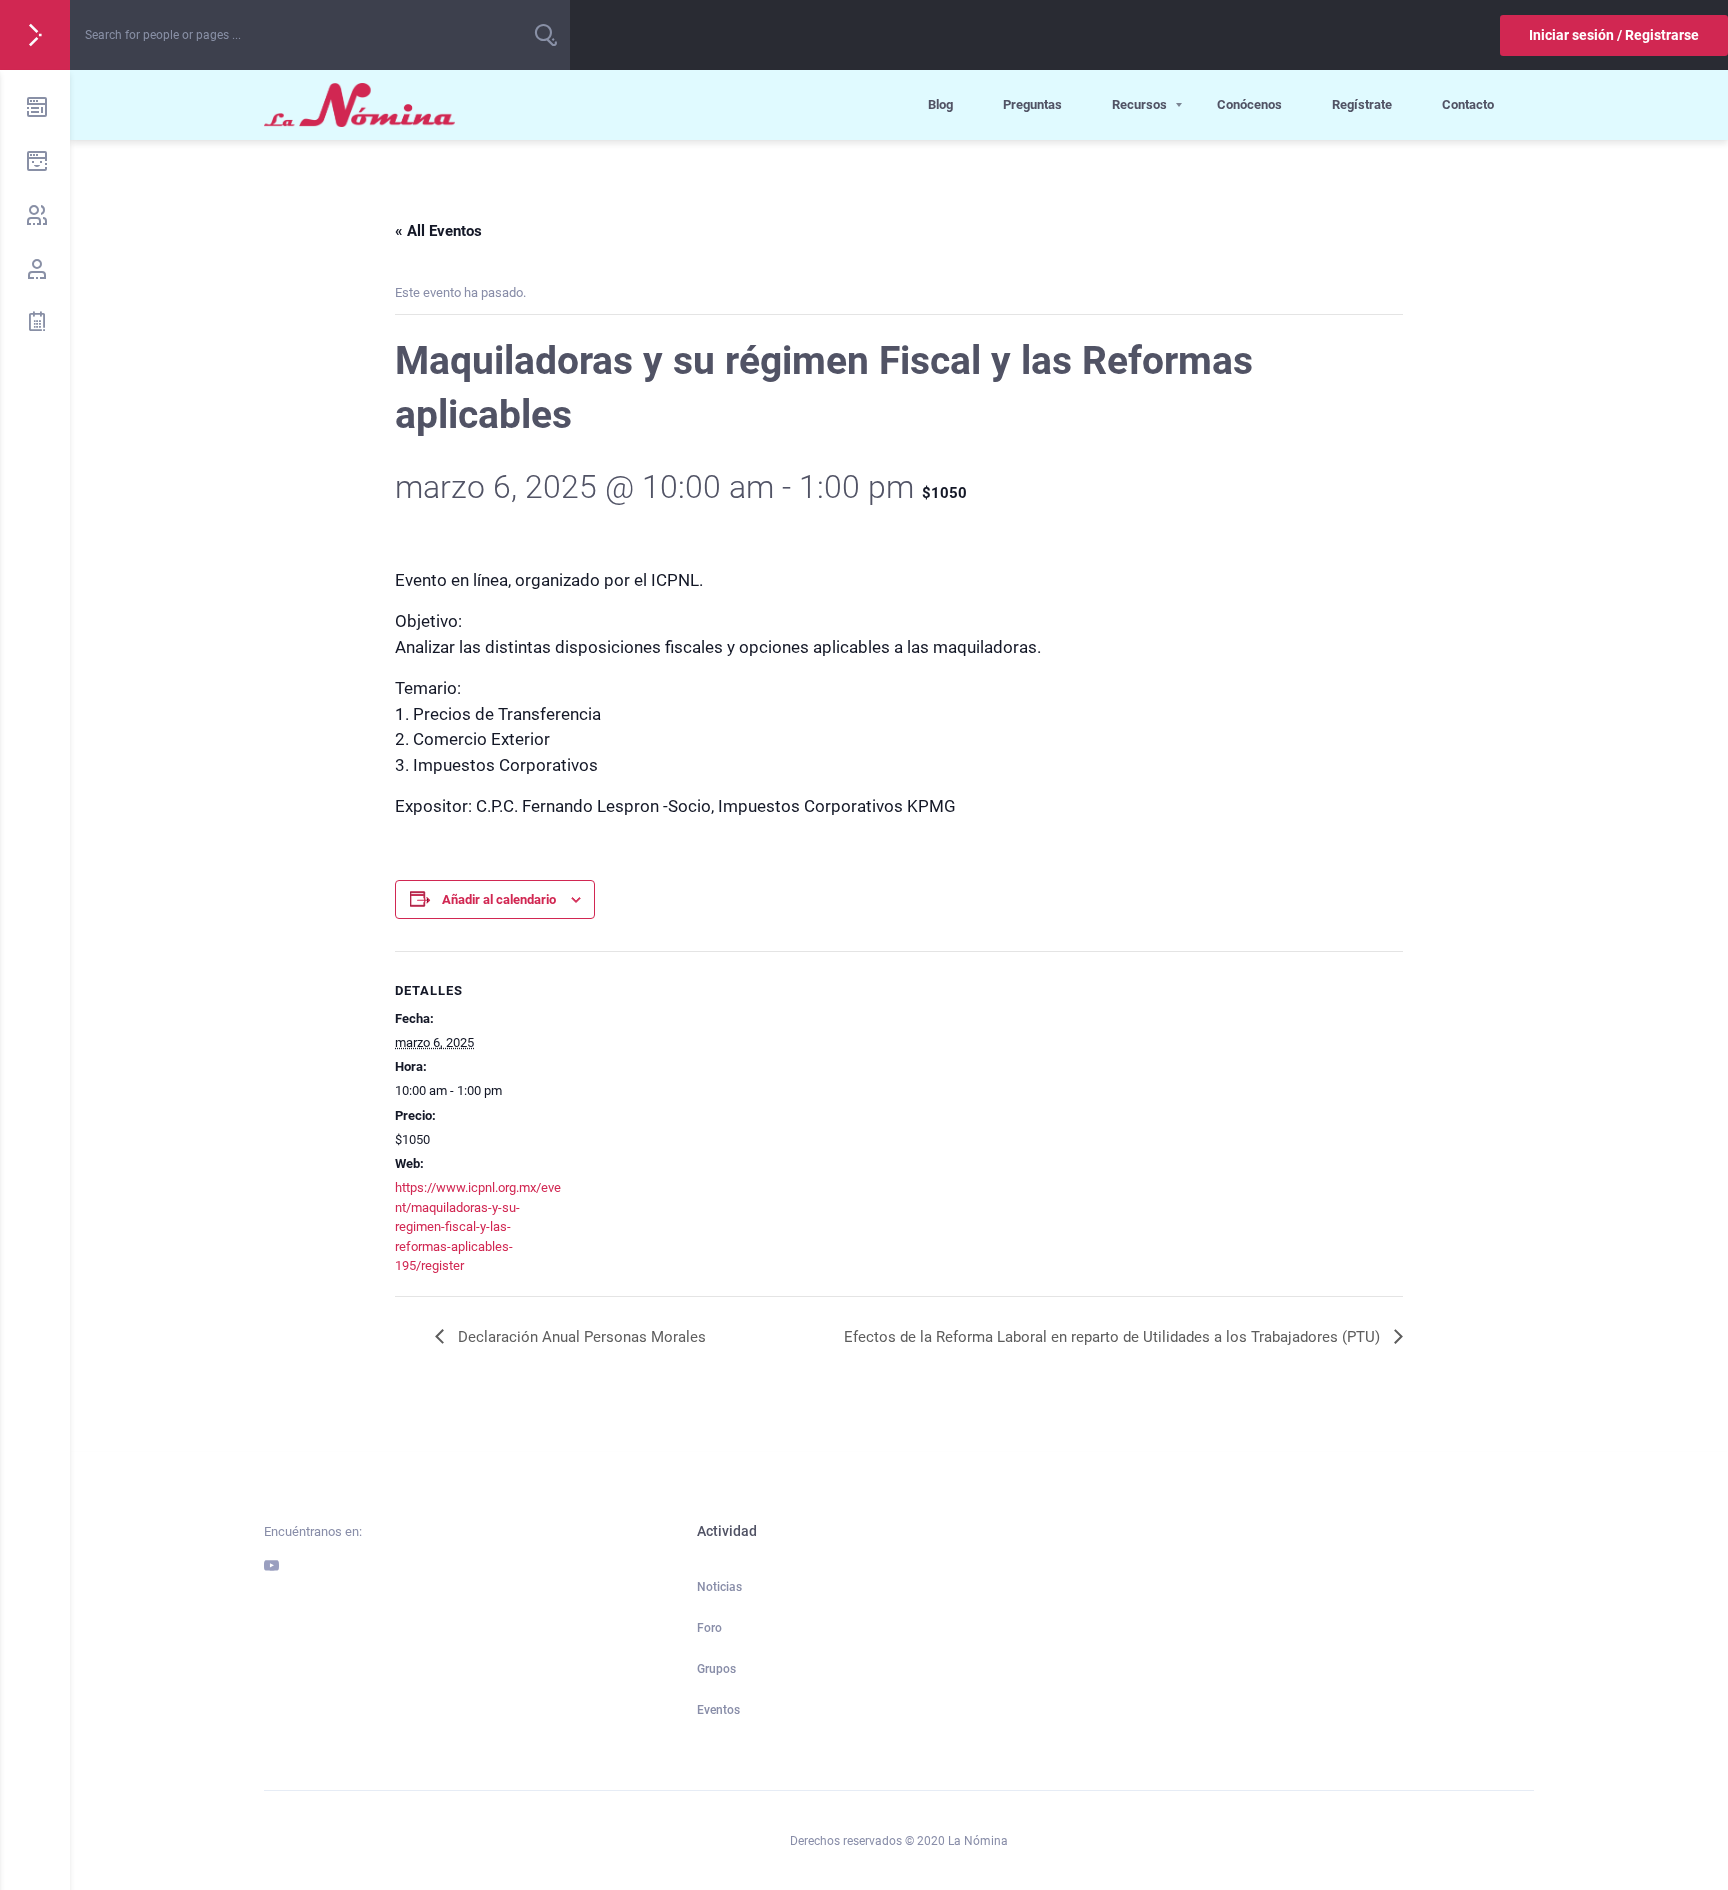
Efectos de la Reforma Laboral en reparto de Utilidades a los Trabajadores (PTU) (1114, 1337)
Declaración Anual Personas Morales (580, 1337)
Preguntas (1032, 104)
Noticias (719, 1587)
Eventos (718, 1710)
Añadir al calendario (499, 899)
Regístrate (1362, 104)
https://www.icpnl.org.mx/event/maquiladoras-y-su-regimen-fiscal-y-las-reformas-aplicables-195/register (478, 1226)
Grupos (716, 1669)
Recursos (1139, 104)
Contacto (1468, 104)
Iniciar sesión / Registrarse (1614, 35)
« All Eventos (438, 231)
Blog (940, 104)
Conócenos (1249, 104)
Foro (709, 1628)
